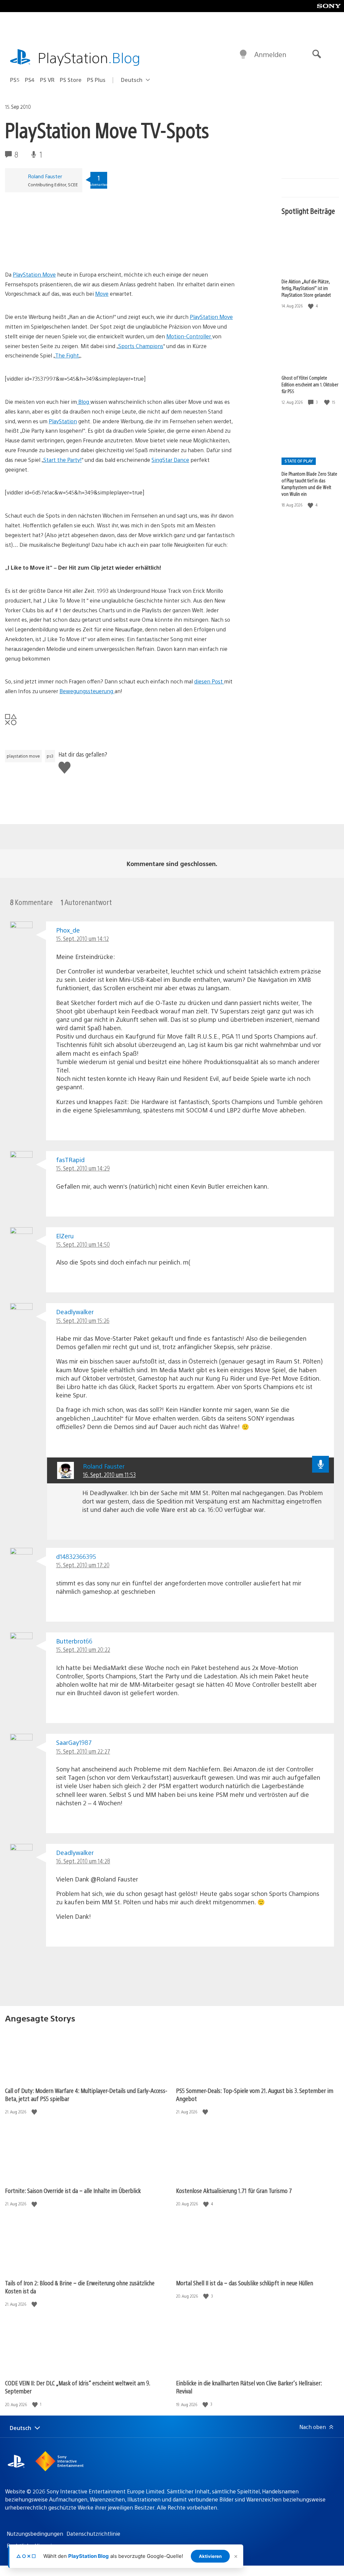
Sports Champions (141, 346)
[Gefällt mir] (311, 306)
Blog (84, 402)
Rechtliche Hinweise (32, 2546)
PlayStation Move (34, 274)
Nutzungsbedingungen (35, 2534)
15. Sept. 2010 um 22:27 (83, 1751)
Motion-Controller (189, 336)
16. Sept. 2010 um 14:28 (83, 1861)
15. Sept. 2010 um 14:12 (82, 938)
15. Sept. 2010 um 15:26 (83, 1320)
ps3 (50, 756)
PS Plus (96, 80)
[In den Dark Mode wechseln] (243, 54)
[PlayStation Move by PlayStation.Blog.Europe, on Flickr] (57, 251)
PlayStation (89, 57)
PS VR (47, 80)
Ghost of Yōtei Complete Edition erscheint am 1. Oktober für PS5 (310, 384)
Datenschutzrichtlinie (93, 2534)
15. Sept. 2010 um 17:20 (83, 1565)
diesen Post (209, 681)
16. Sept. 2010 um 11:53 (109, 1474)
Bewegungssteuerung (87, 691)
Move (102, 294)
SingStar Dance (170, 460)
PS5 (15, 80)
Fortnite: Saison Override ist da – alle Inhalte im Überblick (73, 2190)
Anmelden (270, 54)
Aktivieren (210, 2556)
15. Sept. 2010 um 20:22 (83, 1649)
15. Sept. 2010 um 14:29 (83, 1168)
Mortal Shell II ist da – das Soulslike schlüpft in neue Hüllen (245, 2283)
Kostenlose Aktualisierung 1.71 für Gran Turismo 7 (234, 2190)
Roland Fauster (45, 176)
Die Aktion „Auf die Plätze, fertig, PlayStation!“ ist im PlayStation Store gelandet (306, 288)
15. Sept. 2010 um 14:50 (83, 1244)
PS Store (71, 80)
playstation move (23, 756)
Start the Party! (62, 460)
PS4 (30, 80)
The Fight (67, 355)
